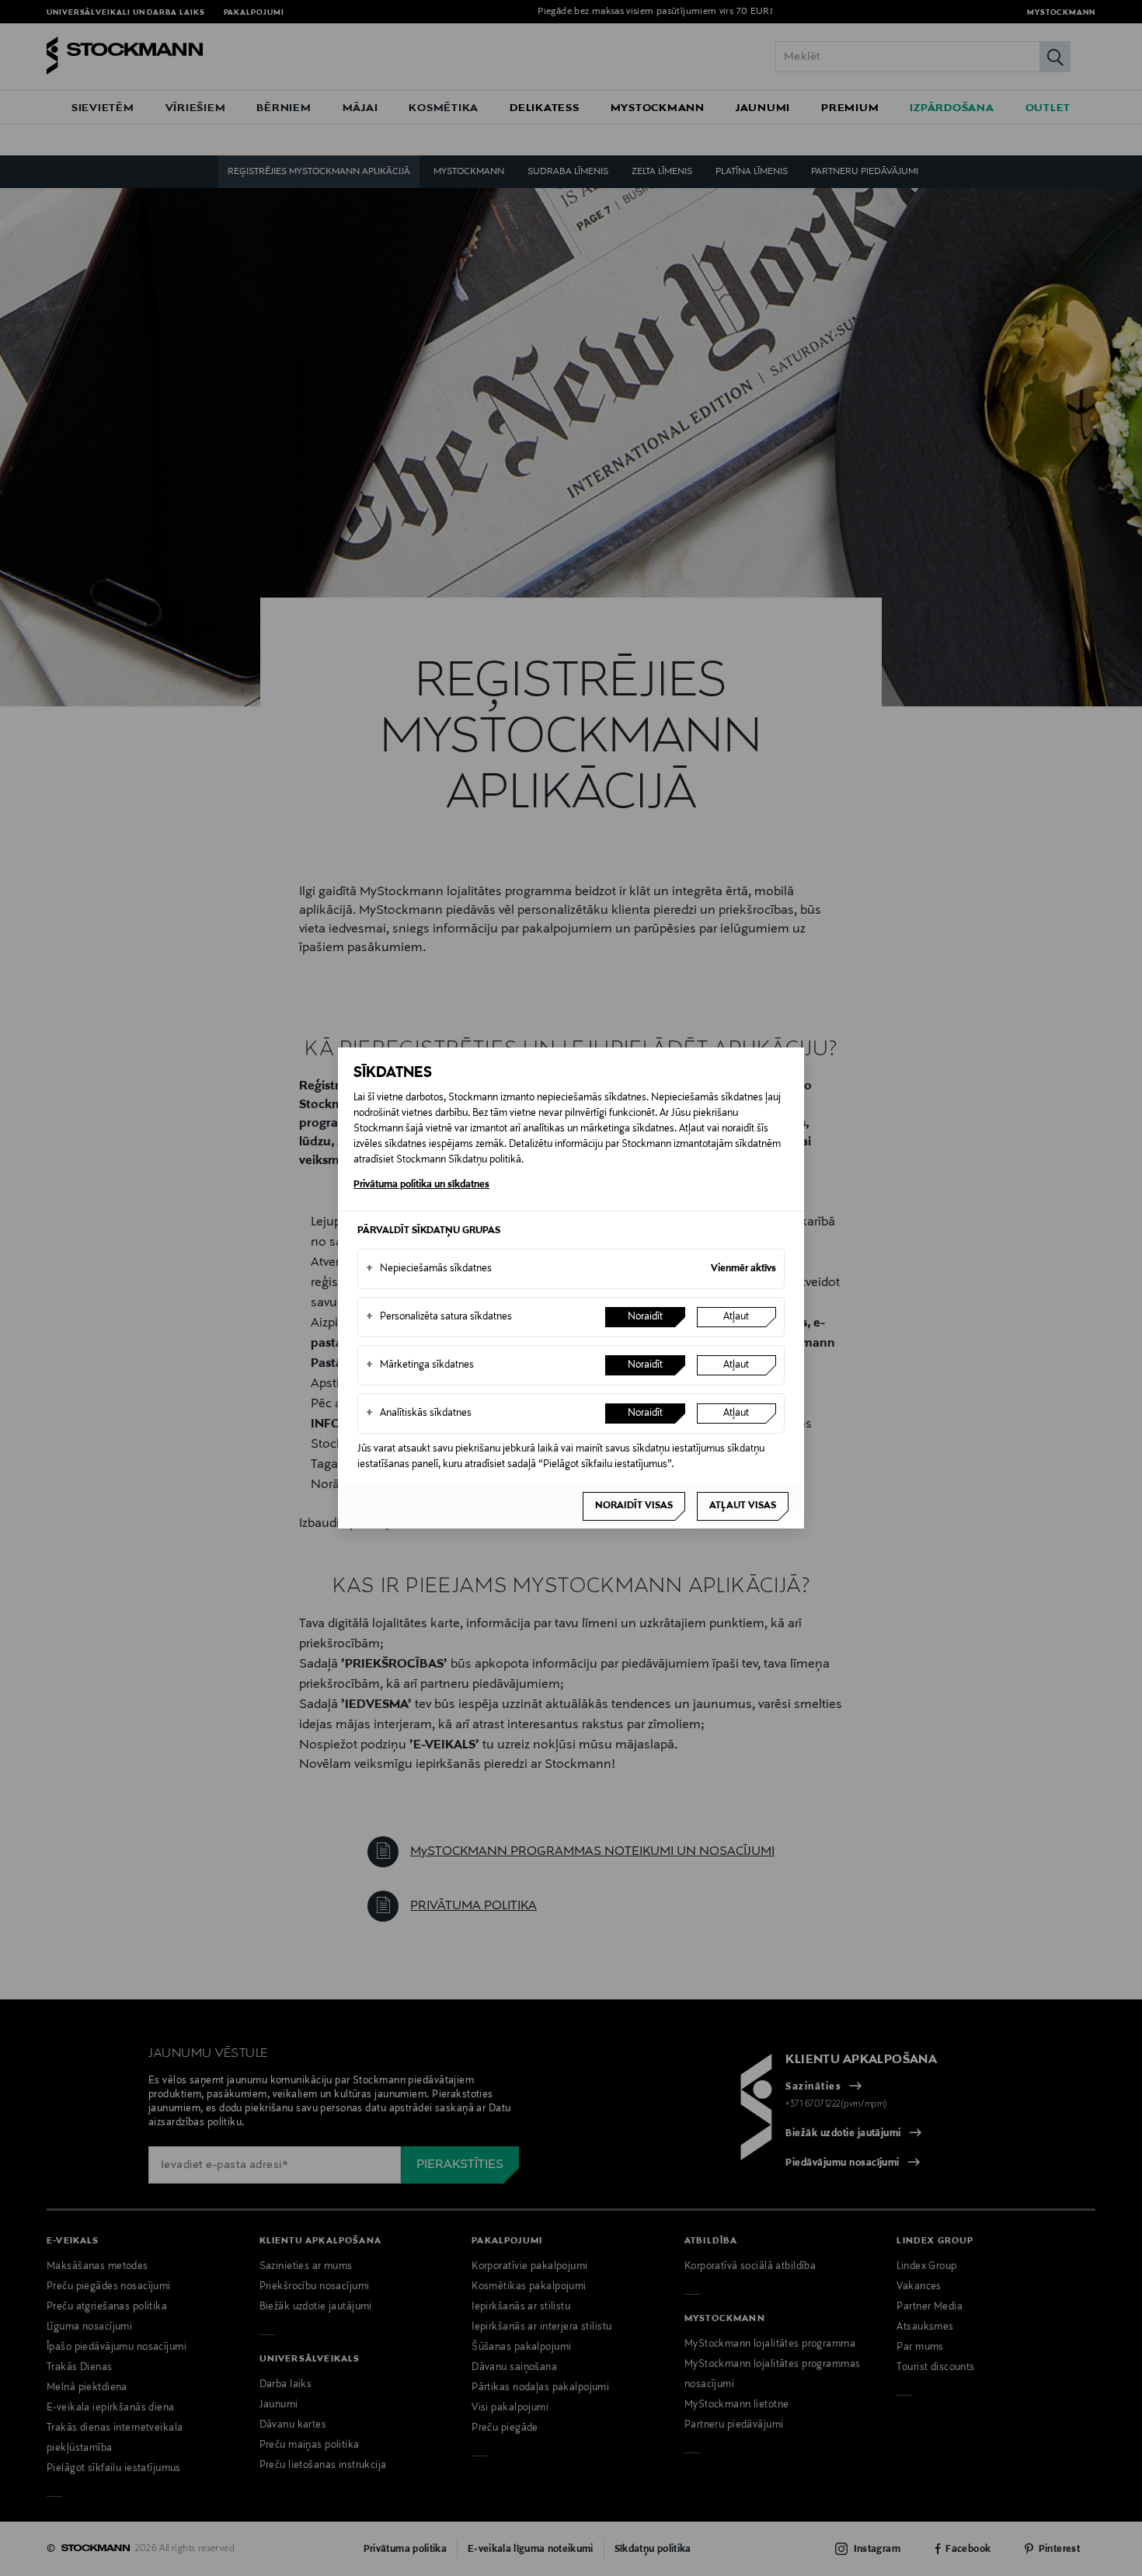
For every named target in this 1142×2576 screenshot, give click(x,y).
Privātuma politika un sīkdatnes (421, 1185)
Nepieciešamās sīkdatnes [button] (429, 1269)
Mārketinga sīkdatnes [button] (420, 1365)
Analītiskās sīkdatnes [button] (419, 1413)
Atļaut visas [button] (743, 1506)
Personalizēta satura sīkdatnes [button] (439, 1317)
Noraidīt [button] (645, 1317)
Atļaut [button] (736, 1317)
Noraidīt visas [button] (634, 1506)
